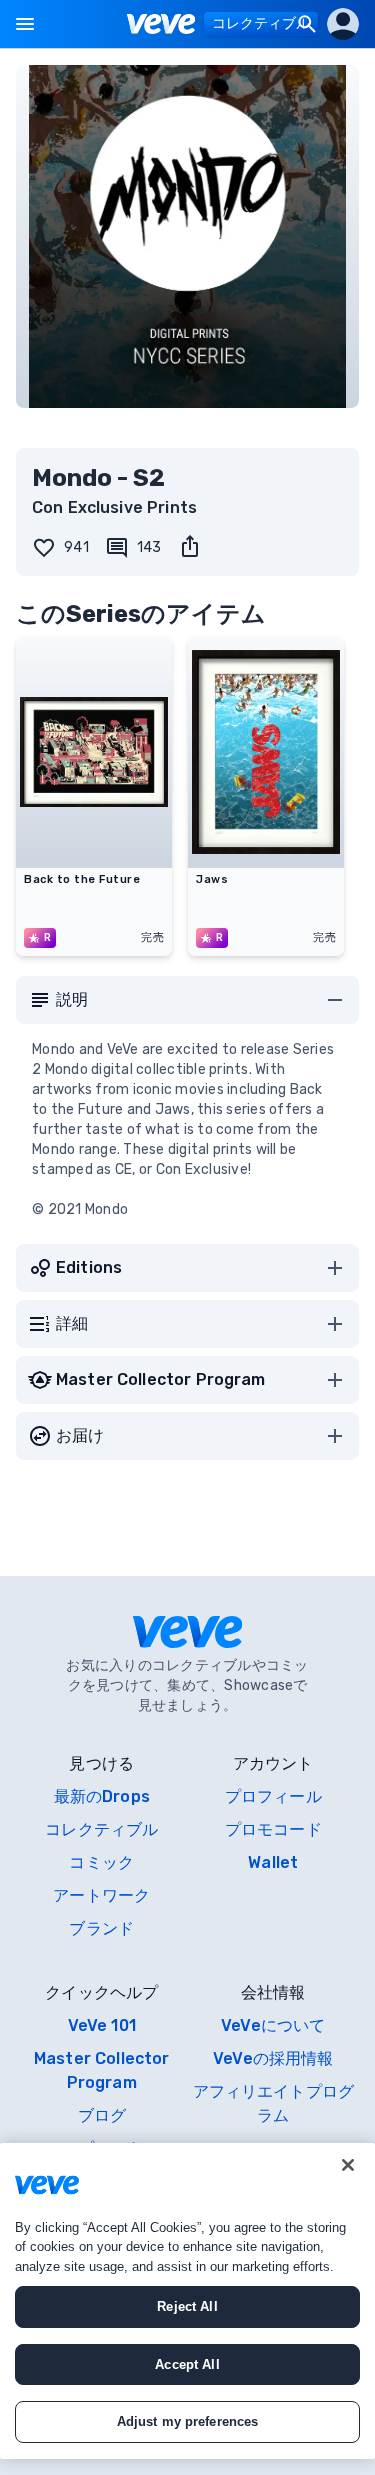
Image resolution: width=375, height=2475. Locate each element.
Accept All (187, 2364)
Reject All (187, 2306)
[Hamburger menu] (25, 24)
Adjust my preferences (188, 2421)
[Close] (348, 2165)
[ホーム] (161, 24)
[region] (187, 2301)
